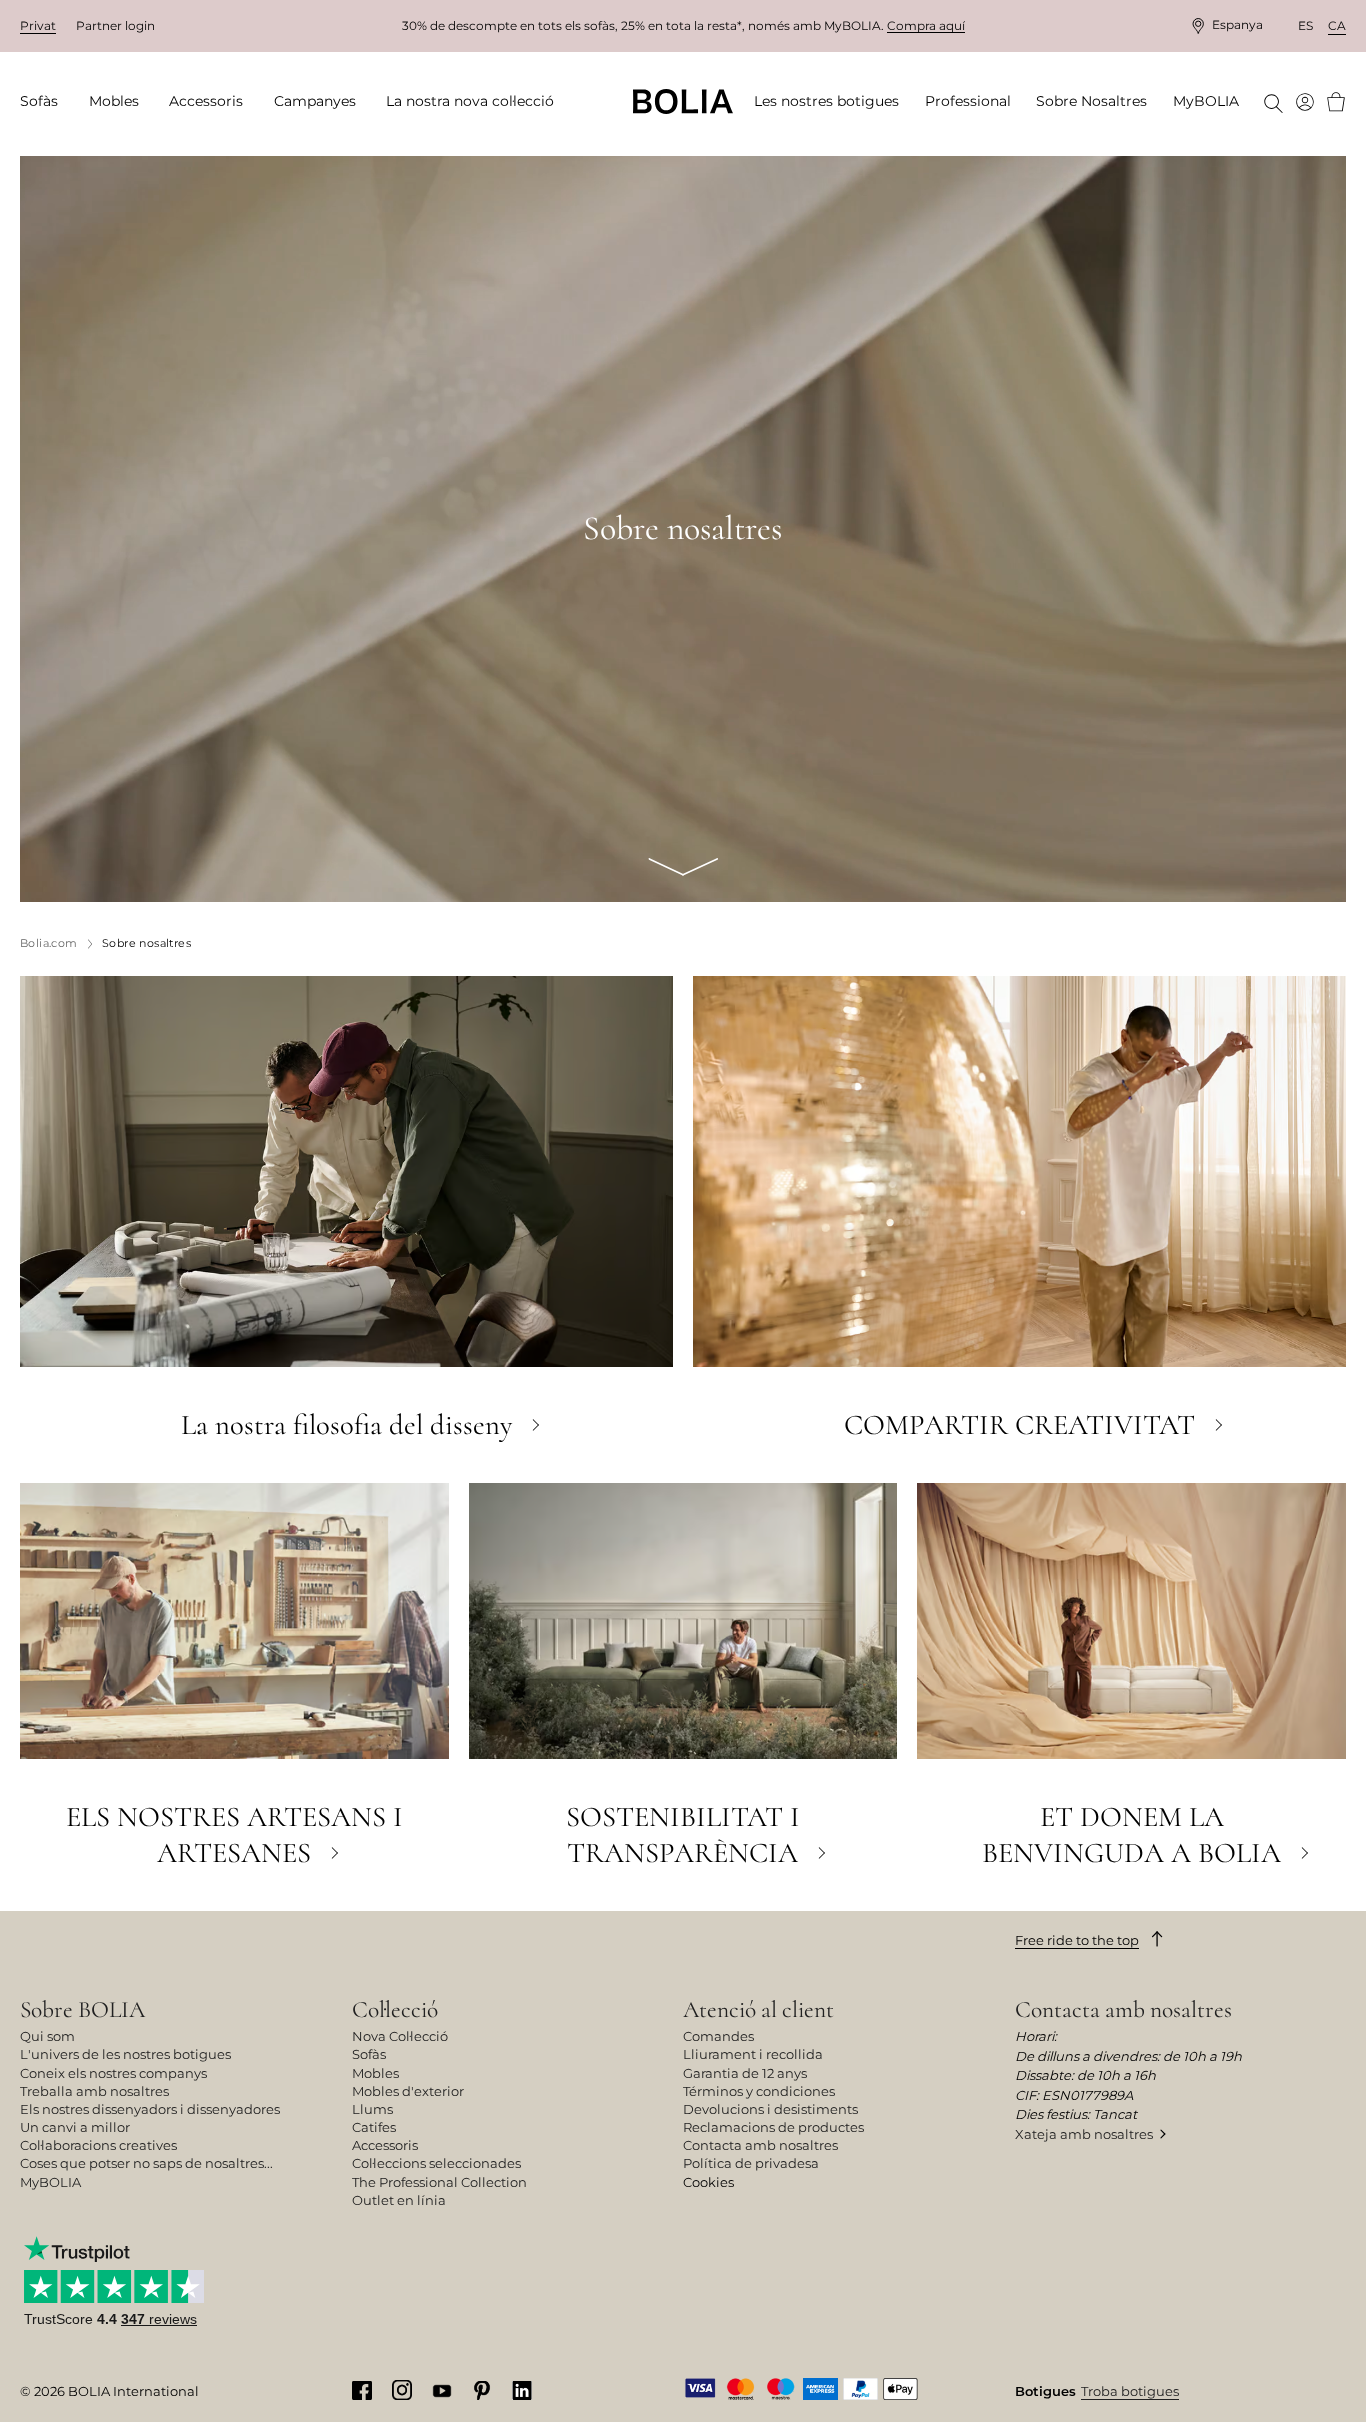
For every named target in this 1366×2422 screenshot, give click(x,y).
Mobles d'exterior (408, 2091)
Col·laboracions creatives (98, 2145)
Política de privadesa (751, 2163)
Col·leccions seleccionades (436, 2163)
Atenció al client (758, 2009)
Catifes (374, 2127)
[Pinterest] (482, 2390)
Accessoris (385, 2145)
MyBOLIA (50, 2182)
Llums (372, 2109)
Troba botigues (1130, 2391)
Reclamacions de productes (773, 2127)
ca (1337, 25)
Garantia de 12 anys (745, 2073)
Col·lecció (395, 2009)
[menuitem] (45, 102)
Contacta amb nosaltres (760, 2145)
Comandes (718, 2036)
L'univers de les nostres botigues (125, 2054)
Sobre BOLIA (82, 2009)
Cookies (708, 2182)
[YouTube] (442, 2389)
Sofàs (369, 2054)
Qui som (47, 2036)
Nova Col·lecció (400, 2036)
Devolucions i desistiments (770, 2109)
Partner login (115, 25)
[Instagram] (402, 2389)
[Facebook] (362, 2390)
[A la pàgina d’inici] (683, 101)
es (1305, 25)
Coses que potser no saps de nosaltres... (146, 2163)
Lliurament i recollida (753, 2054)
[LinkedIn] (522, 2390)
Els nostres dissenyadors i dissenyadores (150, 2109)
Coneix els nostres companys (113, 2073)
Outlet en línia (399, 2200)
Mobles (375, 2073)
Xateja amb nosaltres (1084, 2134)
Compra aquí (926, 25)
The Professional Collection (439, 2182)
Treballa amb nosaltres (94, 2091)
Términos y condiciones (759, 2091)
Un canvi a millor (75, 2127)
